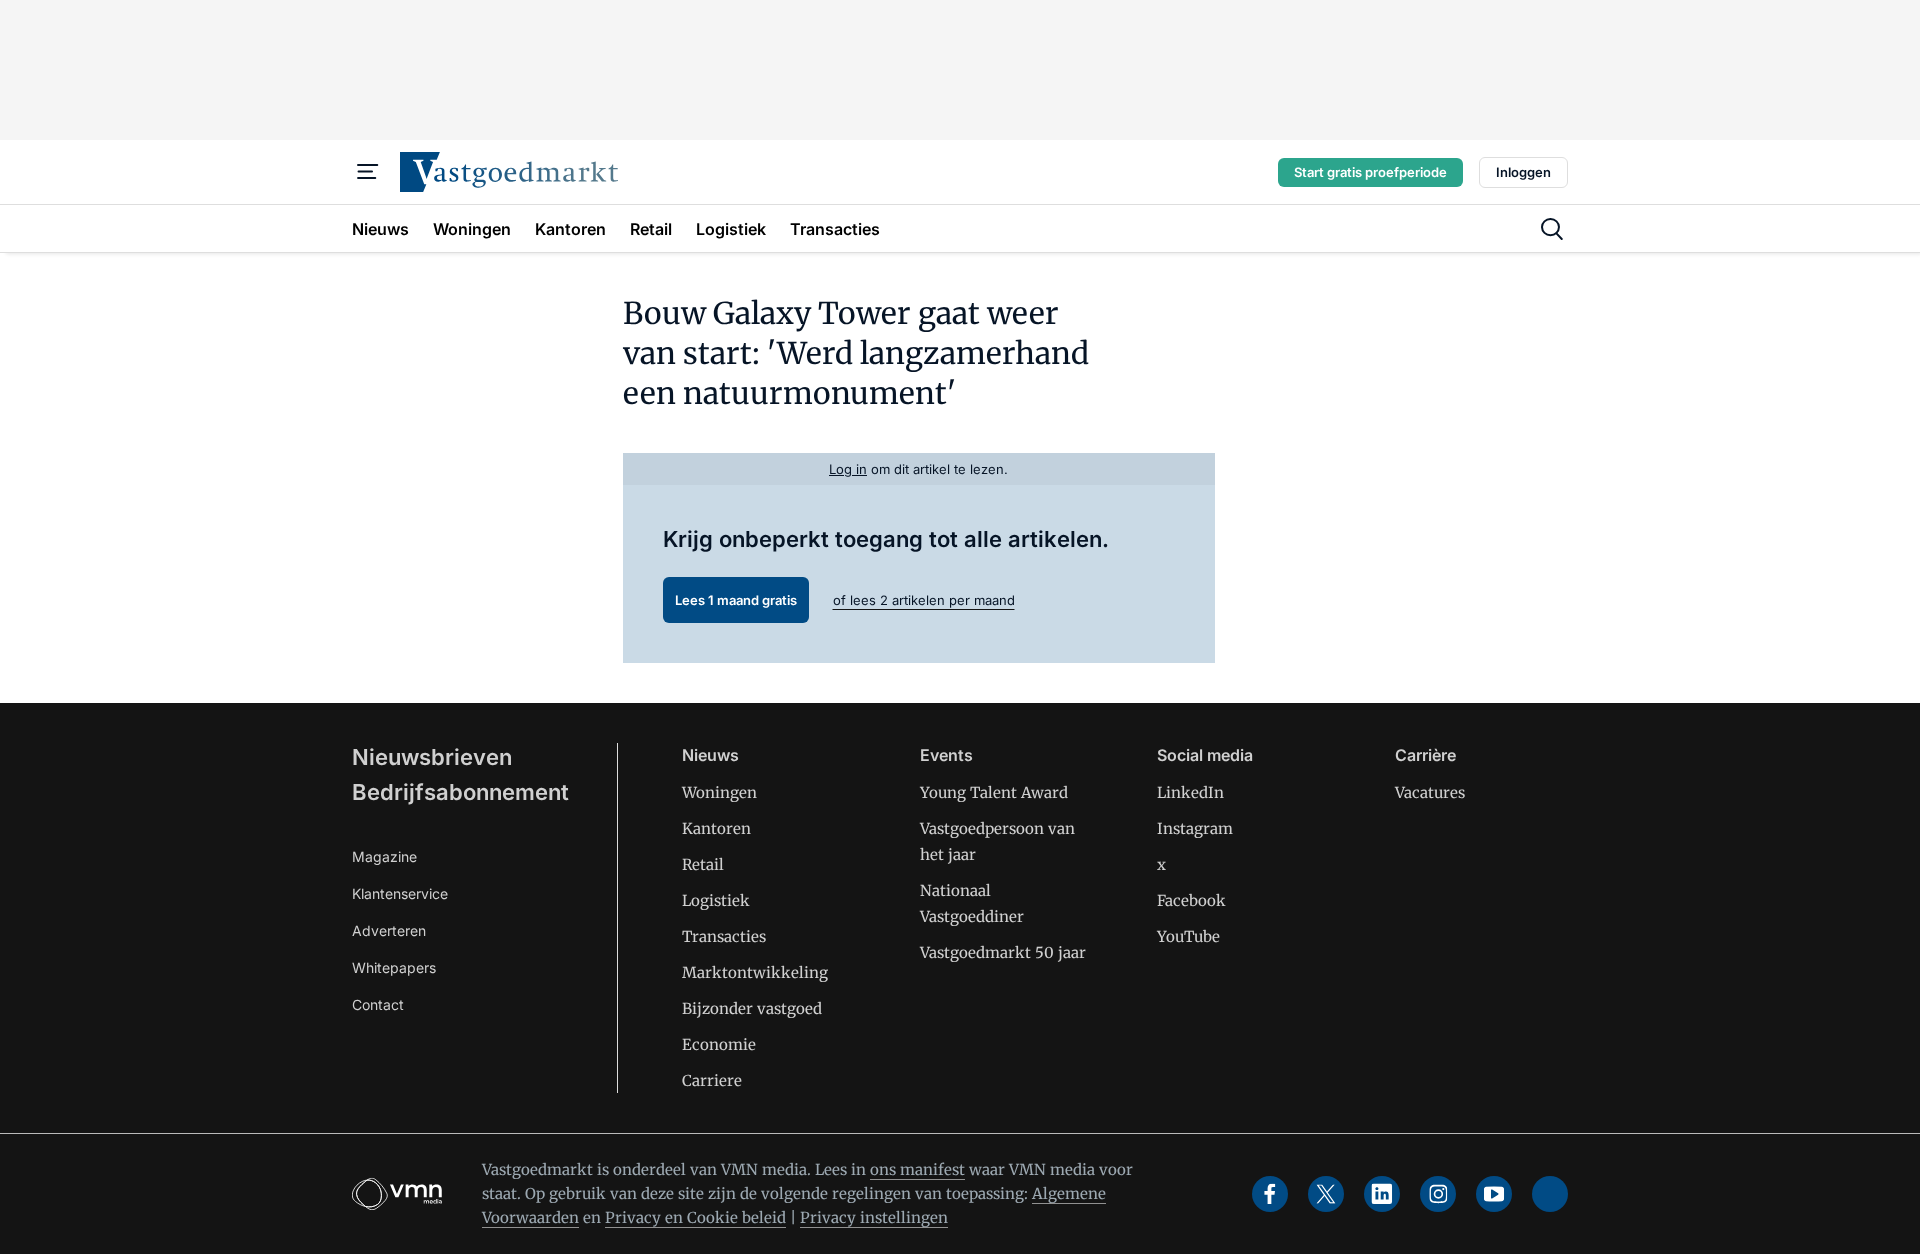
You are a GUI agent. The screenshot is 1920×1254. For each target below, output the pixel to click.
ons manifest (917, 1169)
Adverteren (389, 930)
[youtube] (1494, 1194)
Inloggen (1523, 172)
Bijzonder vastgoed (752, 1008)
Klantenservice (400, 893)
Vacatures (1430, 792)
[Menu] (368, 172)
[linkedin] (1382, 1194)
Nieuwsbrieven (432, 757)
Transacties (724, 936)
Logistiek (716, 900)
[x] (1326, 1194)
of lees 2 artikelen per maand (924, 600)
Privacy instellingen (874, 1217)
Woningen (719, 792)
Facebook (1191, 900)
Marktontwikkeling (755, 972)
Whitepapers (394, 967)
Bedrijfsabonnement (460, 792)
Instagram (1195, 828)
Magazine (384, 856)
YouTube (1188, 936)
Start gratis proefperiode (1370, 172)
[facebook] (1270, 1194)
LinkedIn (1190, 792)
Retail (703, 864)
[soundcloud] (1550, 1194)
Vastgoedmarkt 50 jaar (1003, 952)
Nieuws (710, 755)
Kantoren (716, 828)
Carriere (712, 1080)
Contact (378, 1004)
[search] (1552, 229)
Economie (719, 1044)
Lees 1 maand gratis (736, 600)
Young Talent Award (994, 792)
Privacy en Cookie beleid (695, 1217)
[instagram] (1438, 1194)
